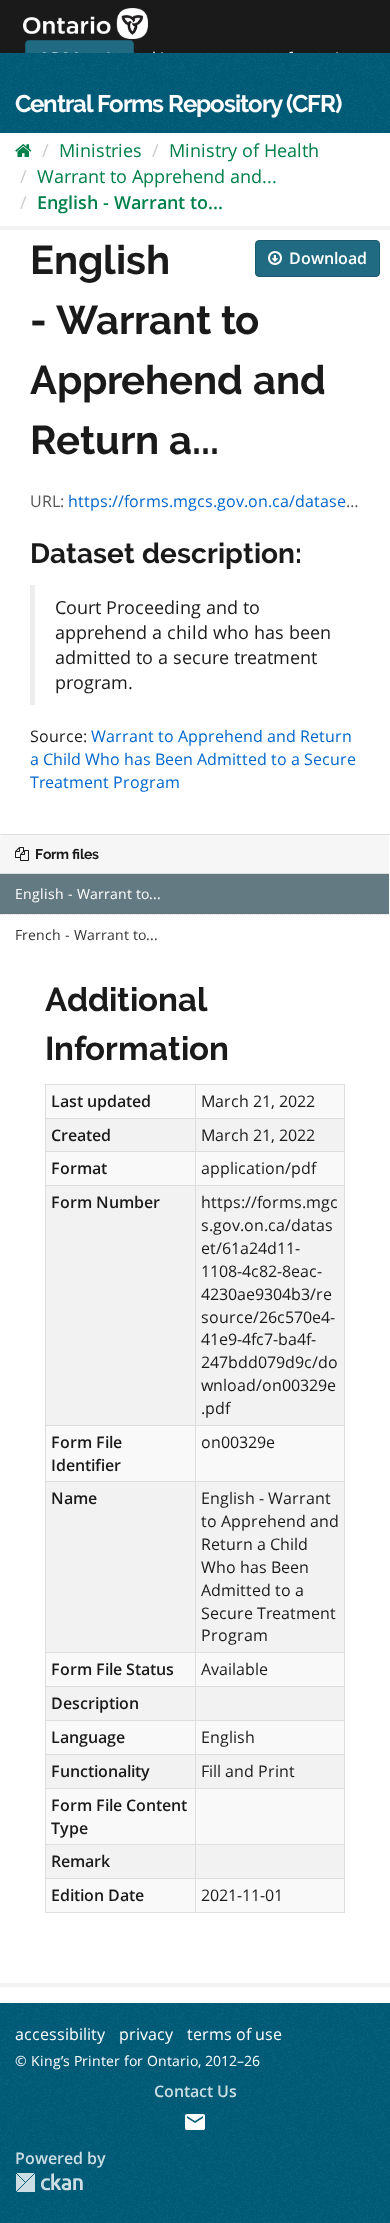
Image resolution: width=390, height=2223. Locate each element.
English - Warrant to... (130, 202)
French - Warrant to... (86, 934)
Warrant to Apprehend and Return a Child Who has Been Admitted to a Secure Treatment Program (193, 759)
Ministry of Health (244, 150)
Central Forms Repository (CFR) (178, 103)
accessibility (60, 2034)
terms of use (234, 2034)
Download (326, 258)
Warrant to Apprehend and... (157, 176)
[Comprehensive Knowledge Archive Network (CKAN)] (49, 2182)
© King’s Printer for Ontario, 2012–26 (137, 2060)
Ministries (100, 150)
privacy (146, 2034)
